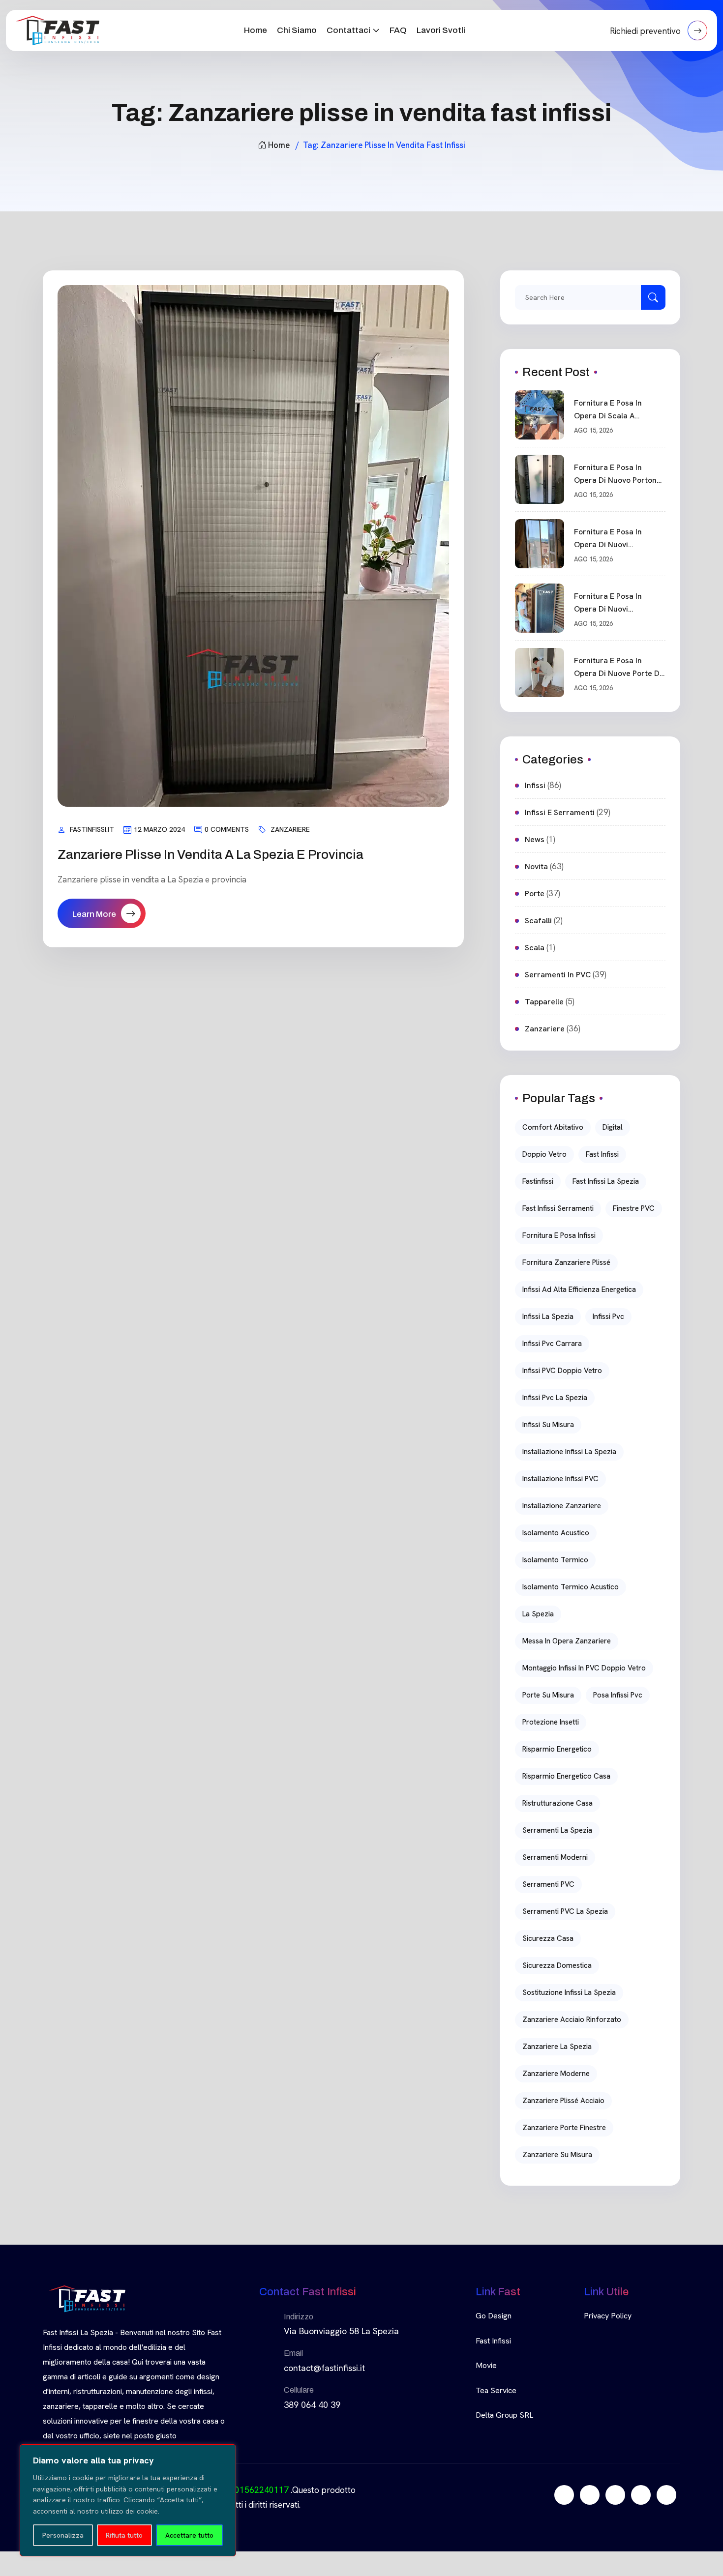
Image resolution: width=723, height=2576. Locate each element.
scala (535, 948)
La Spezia (538, 1614)
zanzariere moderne (556, 2074)
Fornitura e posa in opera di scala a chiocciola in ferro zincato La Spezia (608, 410)
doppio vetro (544, 1154)
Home (256, 30)
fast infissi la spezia (606, 1181)
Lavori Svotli (441, 30)
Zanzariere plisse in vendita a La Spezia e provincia (211, 854)
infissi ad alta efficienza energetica (579, 1289)
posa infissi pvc (618, 1695)
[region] (128, 2500)
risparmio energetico (557, 1749)
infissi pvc (608, 1317)
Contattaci (348, 30)
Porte (535, 893)
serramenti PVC (548, 1884)
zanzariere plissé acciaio (563, 2101)
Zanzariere (290, 829)
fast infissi (602, 1154)
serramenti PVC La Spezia (565, 1911)
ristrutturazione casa (557, 1803)
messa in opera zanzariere (567, 1641)
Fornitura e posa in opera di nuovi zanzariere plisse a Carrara (609, 603)
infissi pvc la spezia (555, 1398)
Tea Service (496, 2390)
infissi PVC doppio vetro (562, 1371)
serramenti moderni (555, 1857)
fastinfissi (538, 1181)
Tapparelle (544, 1002)
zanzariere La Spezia (557, 2047)
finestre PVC (634, 1208)
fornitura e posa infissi (559, 1235)
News (535, 839)
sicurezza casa (548, 1938)
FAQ (398, 30)
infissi (535, 785)
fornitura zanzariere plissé (566, 1262)
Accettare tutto (189, 2535)
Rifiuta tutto (124, 2535)
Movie (486, 2365)
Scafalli (538, 921)
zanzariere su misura (557, 2155)
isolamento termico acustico (571, 1587)
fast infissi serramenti (558, 1208)
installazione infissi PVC (560, 1479)
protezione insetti (551, 1722)
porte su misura (548, 1695)
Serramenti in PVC (558, 975)
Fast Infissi (493, 2341)
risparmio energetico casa (566, 1776)
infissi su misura (548, 1425)
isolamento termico (555, 1560)
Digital (613, 1127)
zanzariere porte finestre (564, 2128)
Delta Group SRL (504, 2415)
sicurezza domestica (557, 1965)
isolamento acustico (556, 1533)
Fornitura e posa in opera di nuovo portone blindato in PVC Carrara (618, 474)
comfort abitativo (553, 1127)
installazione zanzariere (562, 1506)
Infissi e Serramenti (560, 812)
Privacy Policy (608, 2316)
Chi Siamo (297, 30)
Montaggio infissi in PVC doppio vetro (584, 1668)
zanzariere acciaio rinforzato (572, 2020)
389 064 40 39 (312, 2405)
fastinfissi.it (92, 829)
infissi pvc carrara (552, 1344)
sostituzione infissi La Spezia (569, 1992)
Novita (536, 866)
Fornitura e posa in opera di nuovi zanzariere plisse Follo (615, 539)
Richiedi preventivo (646, 31)
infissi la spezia (548, 1317)
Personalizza (63, 2535)
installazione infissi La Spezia (569, 1452)
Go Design (494, 2316)
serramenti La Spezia (557, 1830)
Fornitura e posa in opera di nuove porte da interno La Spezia (619, 668)
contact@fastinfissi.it (324, 2368)
